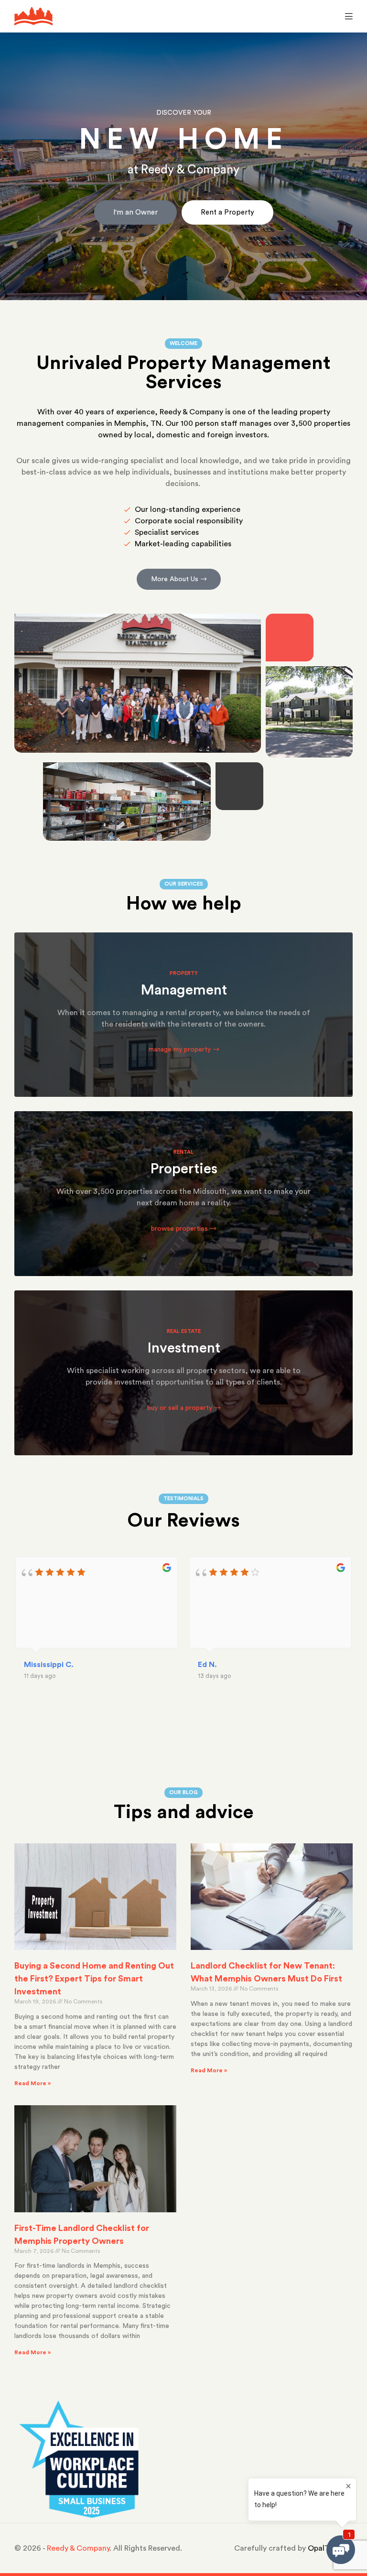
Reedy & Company (78, 2548)
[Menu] (346, 16)
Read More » (32, 2083)
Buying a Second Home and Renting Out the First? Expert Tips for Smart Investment (94, 1979)
